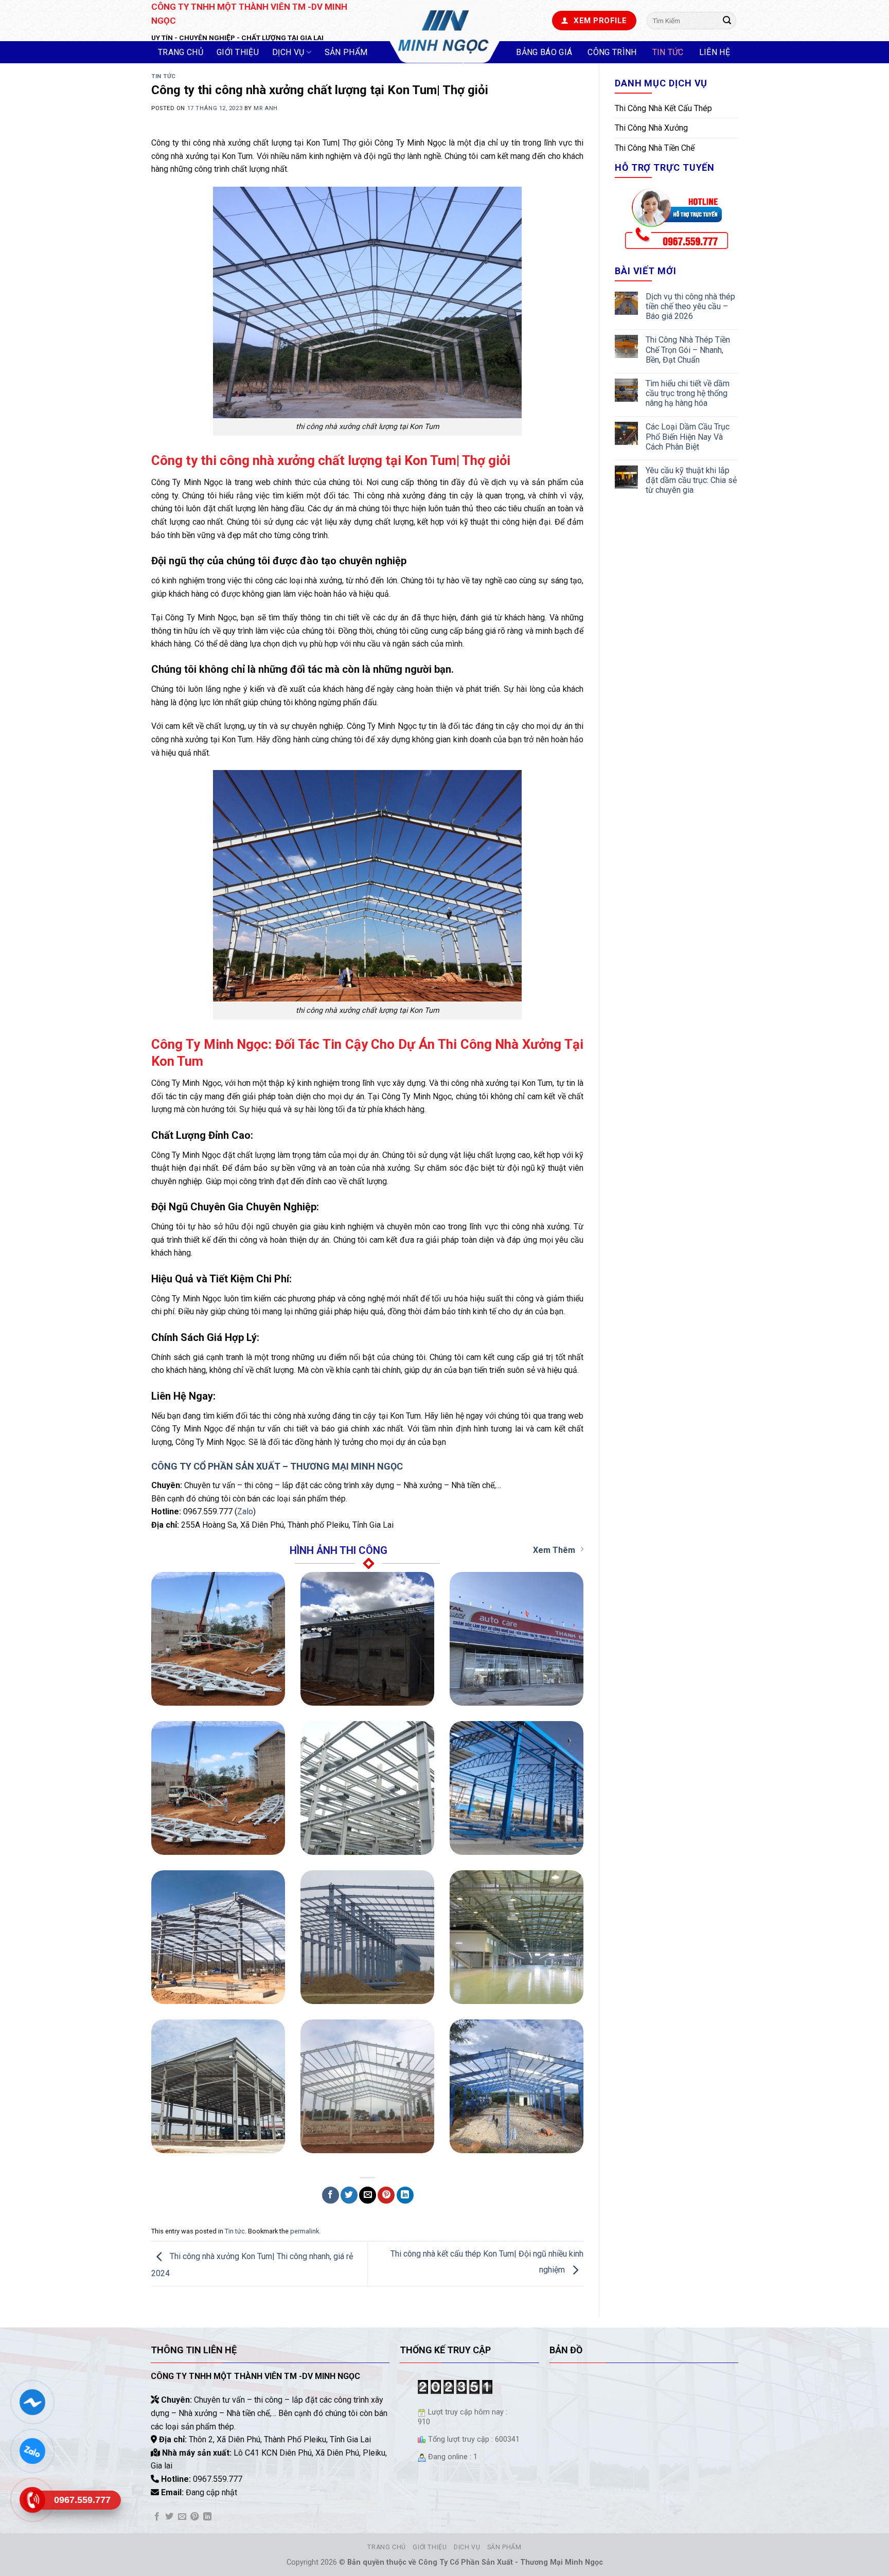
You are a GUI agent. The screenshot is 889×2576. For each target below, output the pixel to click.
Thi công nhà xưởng (651, 128)
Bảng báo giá (544, 52)
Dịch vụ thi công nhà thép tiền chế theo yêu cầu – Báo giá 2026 (690, 306)
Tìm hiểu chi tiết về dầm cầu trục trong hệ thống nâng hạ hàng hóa (688, 393)
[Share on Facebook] (331, 2195)
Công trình (612, 52)
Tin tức (668, 52)
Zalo (245, 1511)
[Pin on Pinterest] (386, 2195)
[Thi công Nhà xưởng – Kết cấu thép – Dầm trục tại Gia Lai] (445, 32)
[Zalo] (32, 2451)
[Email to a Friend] (368, 2195)
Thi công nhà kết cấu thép (663, 108)
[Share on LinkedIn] (405, 2195)
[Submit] (727, 21)
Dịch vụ (288, 52)
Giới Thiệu (238, 52)
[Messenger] (32, 2402)
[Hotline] (32, 2500)
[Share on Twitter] (349, 2195)
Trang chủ (181, 52)
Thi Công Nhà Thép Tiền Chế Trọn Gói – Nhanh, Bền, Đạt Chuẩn (688, 350)
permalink (305, 2231)
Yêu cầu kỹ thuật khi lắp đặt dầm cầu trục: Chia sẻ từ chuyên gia (691, 480)
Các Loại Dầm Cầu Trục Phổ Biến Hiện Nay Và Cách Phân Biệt (688, 436)
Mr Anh (265, 108)
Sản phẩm (346, 52)
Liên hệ (715, 52)
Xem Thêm (554, 1550)
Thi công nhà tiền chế (655, 148)
